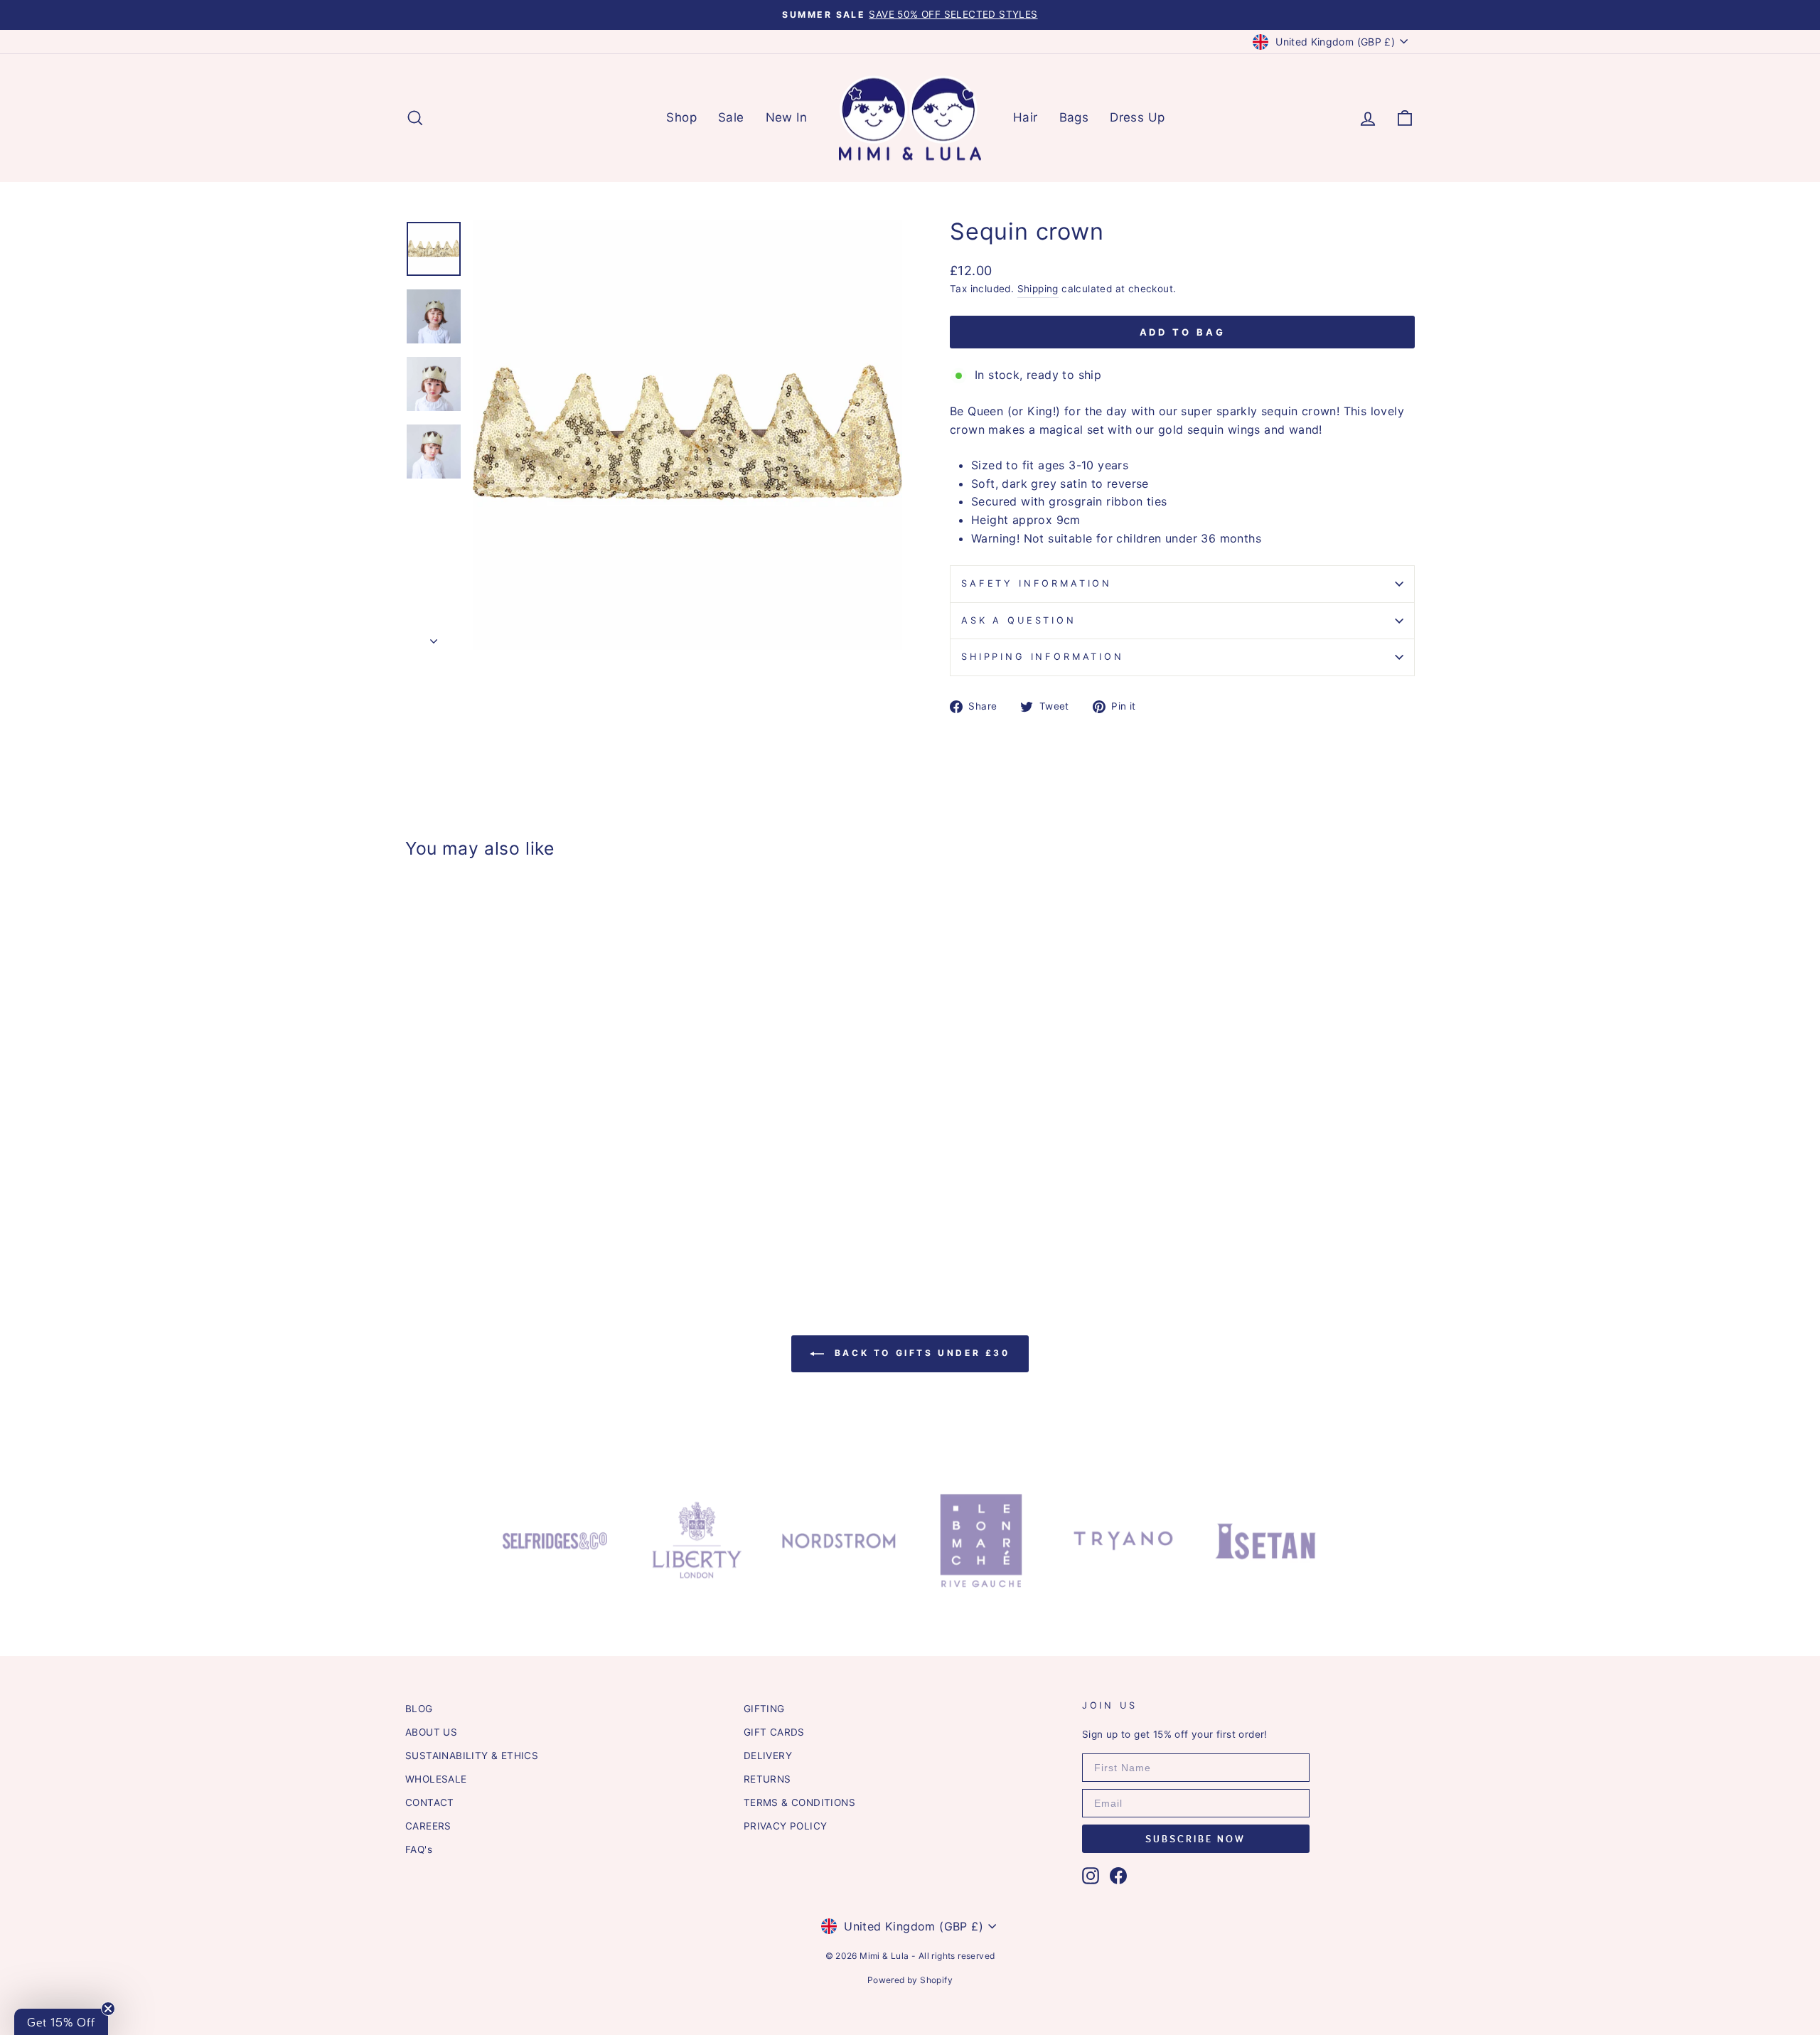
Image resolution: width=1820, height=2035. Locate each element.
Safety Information (1037, 583)
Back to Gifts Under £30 (920, 1353)
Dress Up (1137, 117)
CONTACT (430, 1802)
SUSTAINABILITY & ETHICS (472, 1756)
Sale (731, 117)
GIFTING (764, 1709)
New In (786, 117)
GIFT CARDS (774, 1732)
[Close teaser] (108, 2009)
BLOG (419, 1709)
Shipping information (1043, 657)
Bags (1074, 117)
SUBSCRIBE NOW (1195, 1839)
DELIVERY (768, 1756)
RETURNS (767, 1779)
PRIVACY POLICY (786, 1826)
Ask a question (1019, 620)
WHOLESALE (436, 1779)
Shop (681, 117)
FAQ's (419, 1849)
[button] (61, 2022)
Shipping (1038, 289)
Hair (1026, 117)
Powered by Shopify (910, 1980)
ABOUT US (431, 1732)
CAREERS (428, 1826)
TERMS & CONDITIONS (799, 1802)
